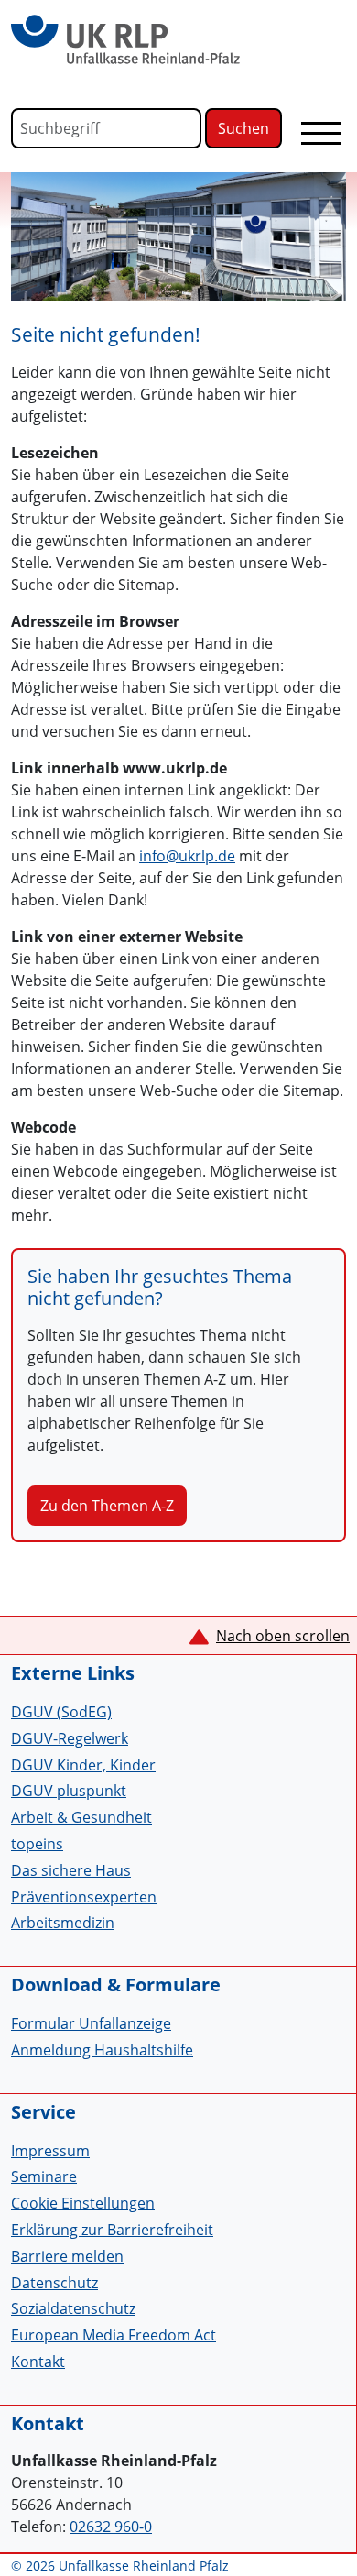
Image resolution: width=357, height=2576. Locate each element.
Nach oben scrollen (283, 1636)
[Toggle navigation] (321, 133)
